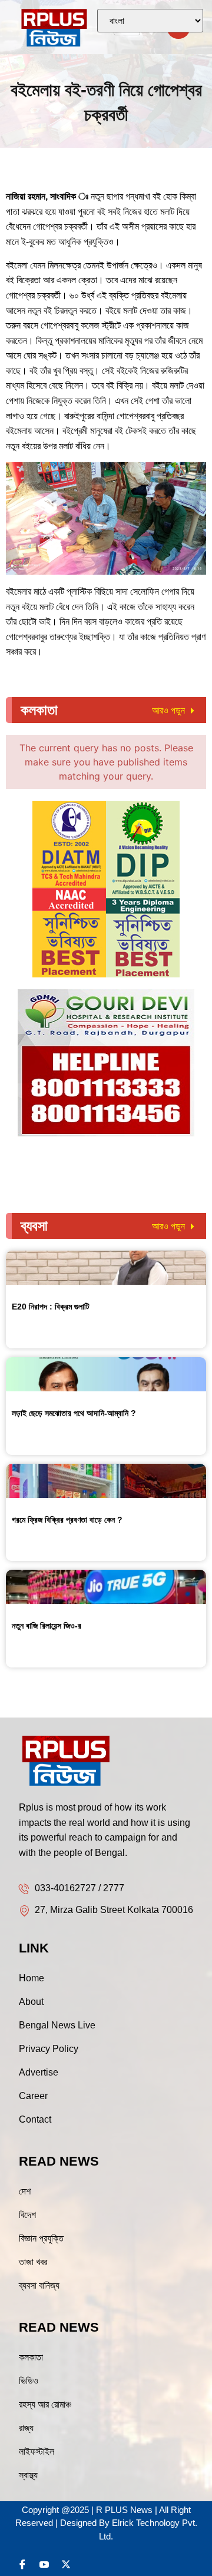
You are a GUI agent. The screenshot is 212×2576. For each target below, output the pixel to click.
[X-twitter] (66, 2564)
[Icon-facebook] (22, 2564)
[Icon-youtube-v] (44, 2564)
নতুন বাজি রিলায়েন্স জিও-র (47, 1626)
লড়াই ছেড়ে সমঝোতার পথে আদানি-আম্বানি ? (74, 1413)
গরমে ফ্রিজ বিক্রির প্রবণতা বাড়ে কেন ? (67, 1520)
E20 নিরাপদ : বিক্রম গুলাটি (51, 1307)
